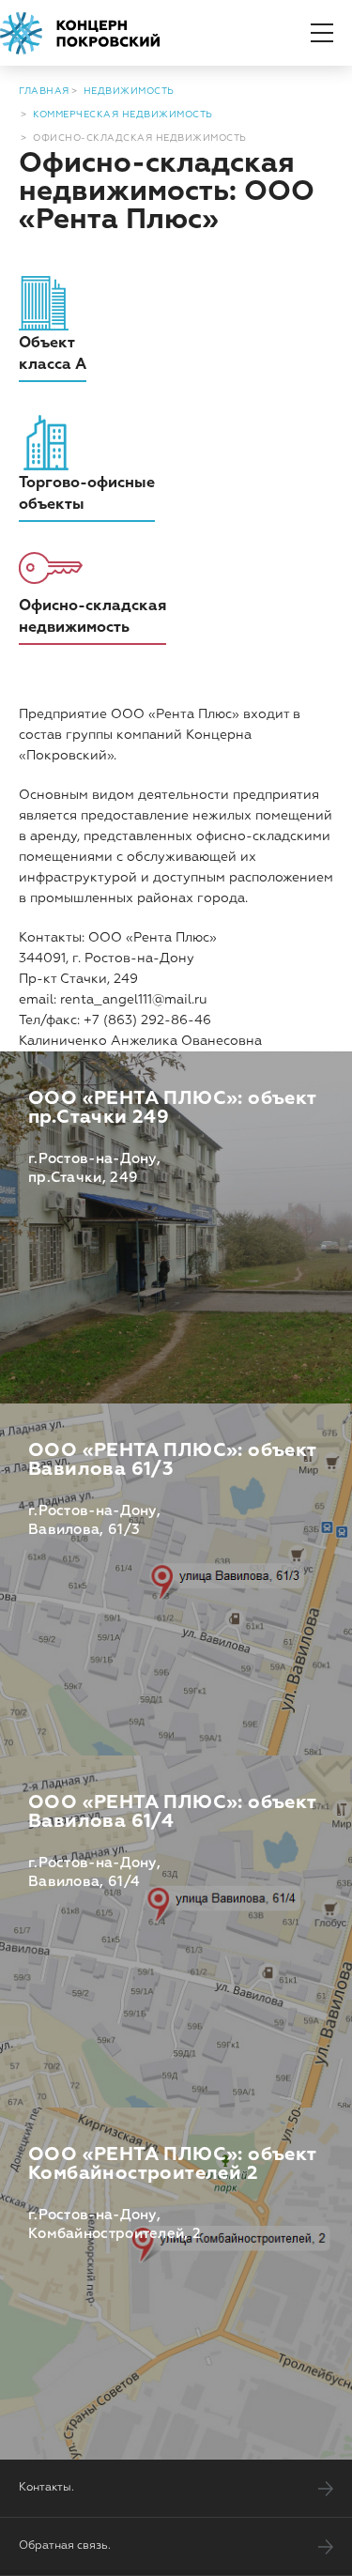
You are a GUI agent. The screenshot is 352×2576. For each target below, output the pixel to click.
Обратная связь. (65, 2546)
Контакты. (46, 2488)
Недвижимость (129, 91)
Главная (44, 91)
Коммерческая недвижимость (123, 115)
